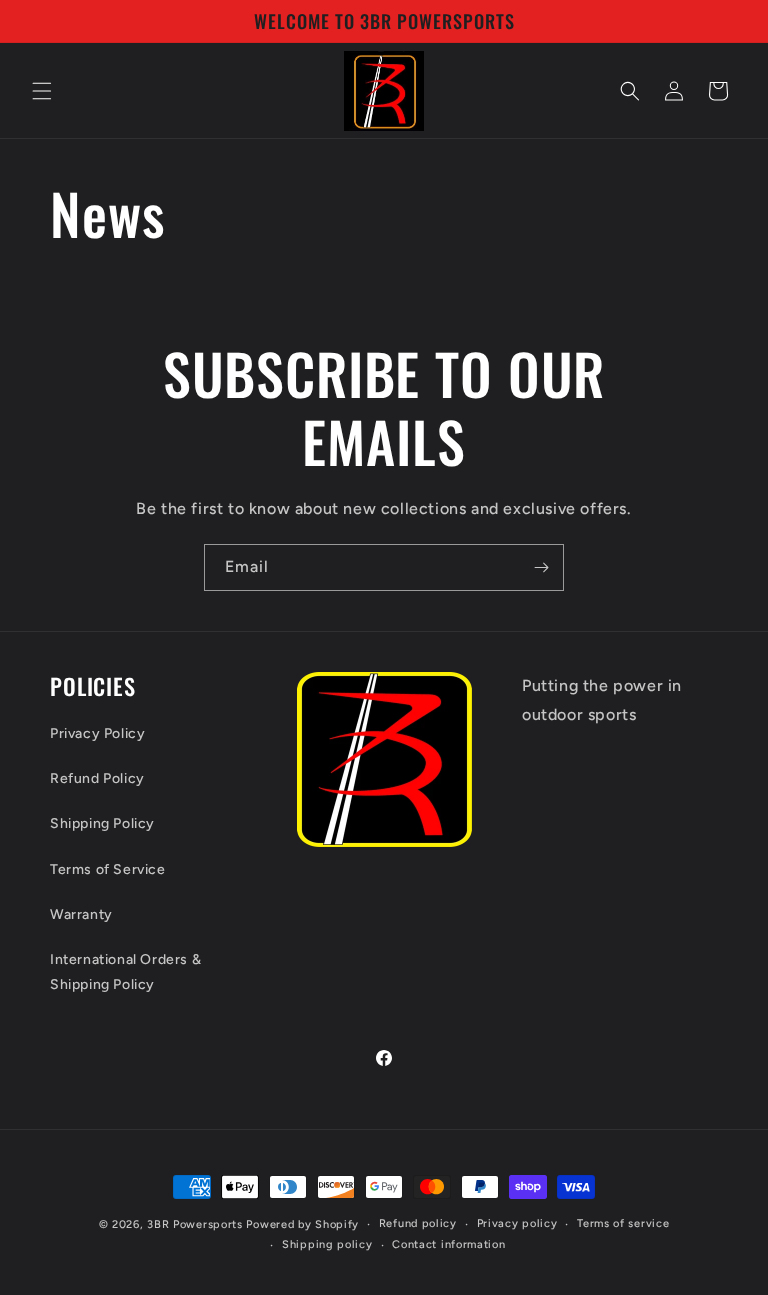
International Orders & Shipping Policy (125, 972)
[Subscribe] (541, 567)
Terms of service (623, 1223)
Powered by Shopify (302, 1224)
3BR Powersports (195, 1224)
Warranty (81, 914)
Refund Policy (97, 778)
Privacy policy (517, 1223)
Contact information (448, 1244)
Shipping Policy (102, 823)
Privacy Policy (97, 733)
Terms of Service (108, 869)
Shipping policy (327, 1244)
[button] (42, 91)
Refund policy (418, 1223)
